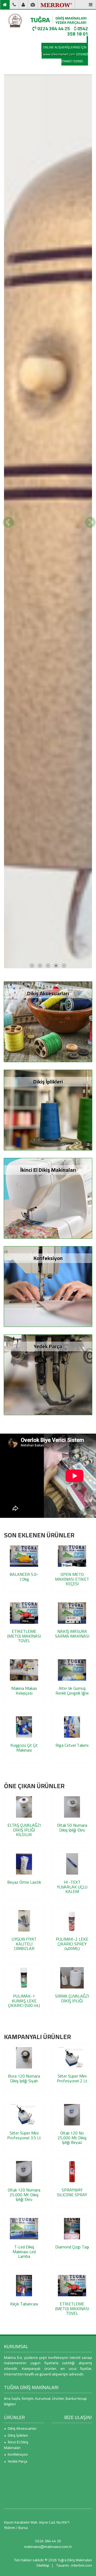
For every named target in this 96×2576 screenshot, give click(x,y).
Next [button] (89, 719)
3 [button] (48, 1360)
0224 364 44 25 (53, 28)
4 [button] (56, 1360)
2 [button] (40, 1360)
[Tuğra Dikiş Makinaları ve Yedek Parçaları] (15, 20)
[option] (48, 719)
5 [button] (64, 1360)
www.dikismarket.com (59, 54)
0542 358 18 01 (78, 31)
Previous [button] (7, 719)
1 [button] (32, 1360)
